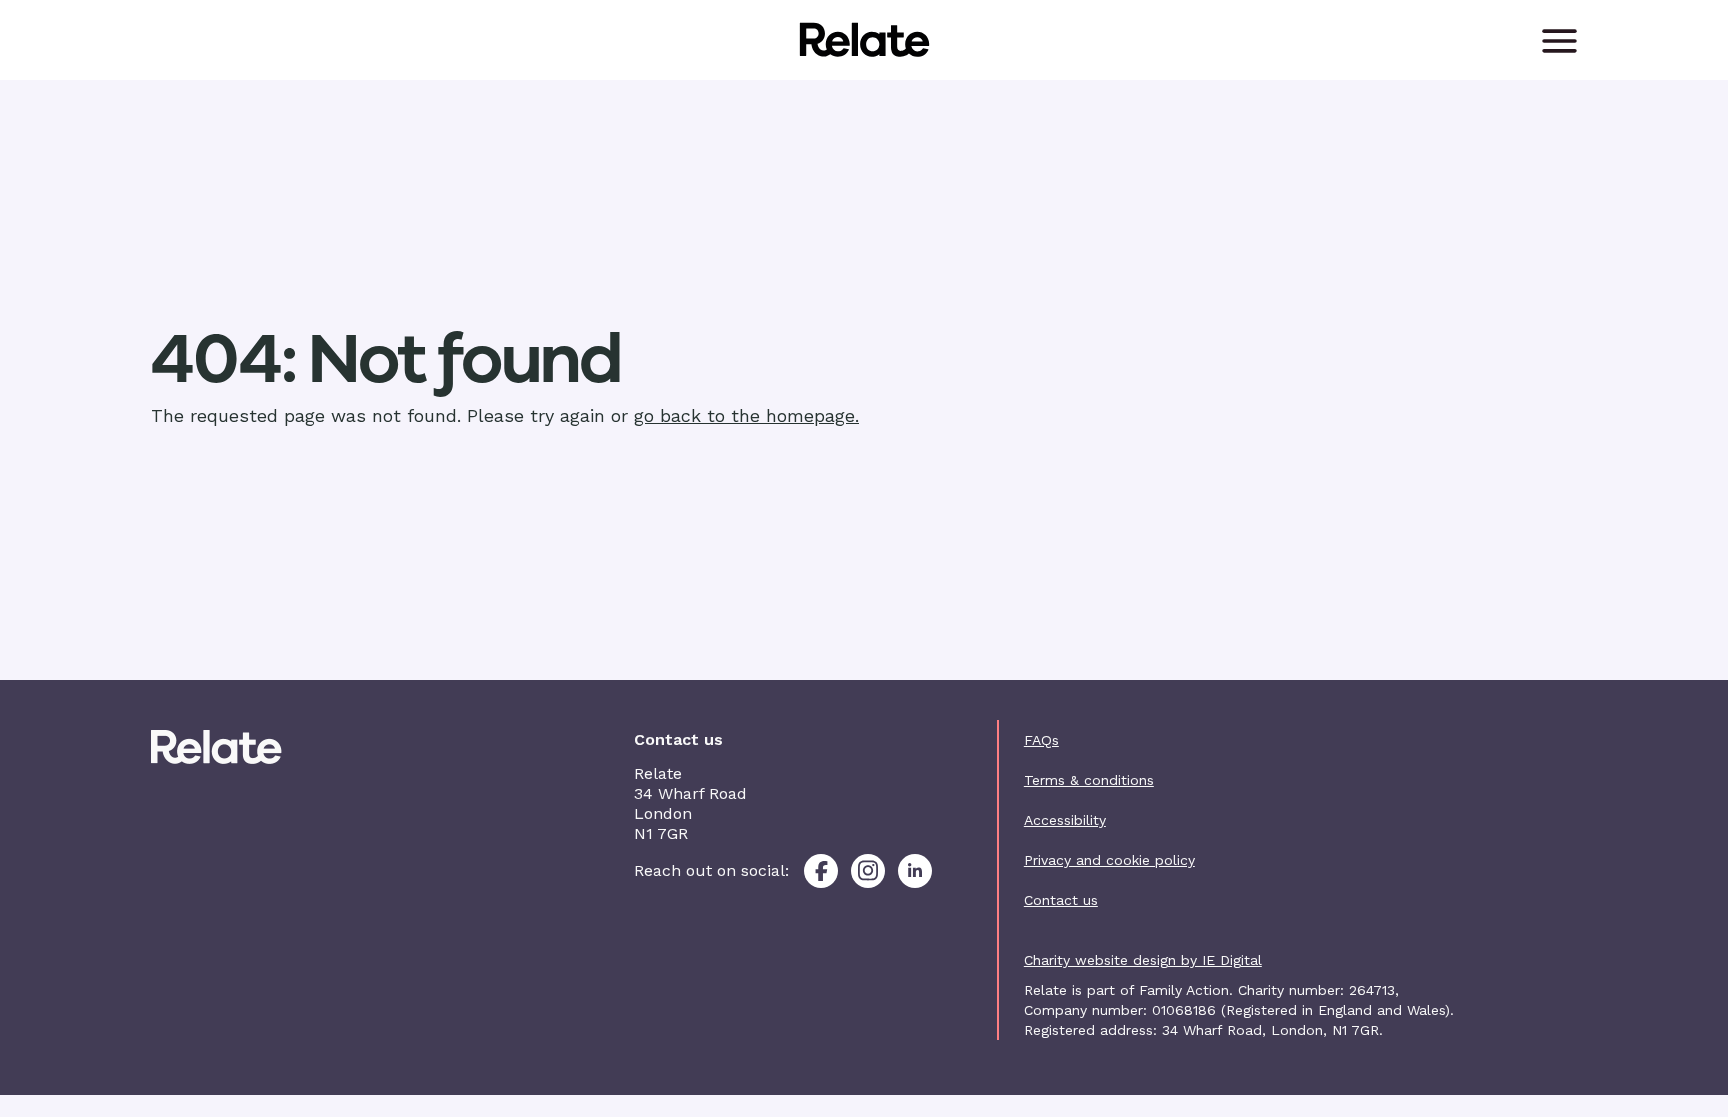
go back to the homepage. (746, 415)
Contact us (1061, 900)
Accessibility (1065, 820)
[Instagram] (868, 871)
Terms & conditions (1089, 780)
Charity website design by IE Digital (1143, 960)
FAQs (1041, 740)
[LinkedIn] (915, 871)
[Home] (260, 747)
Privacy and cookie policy (1109, 860)
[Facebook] (821, 871)
